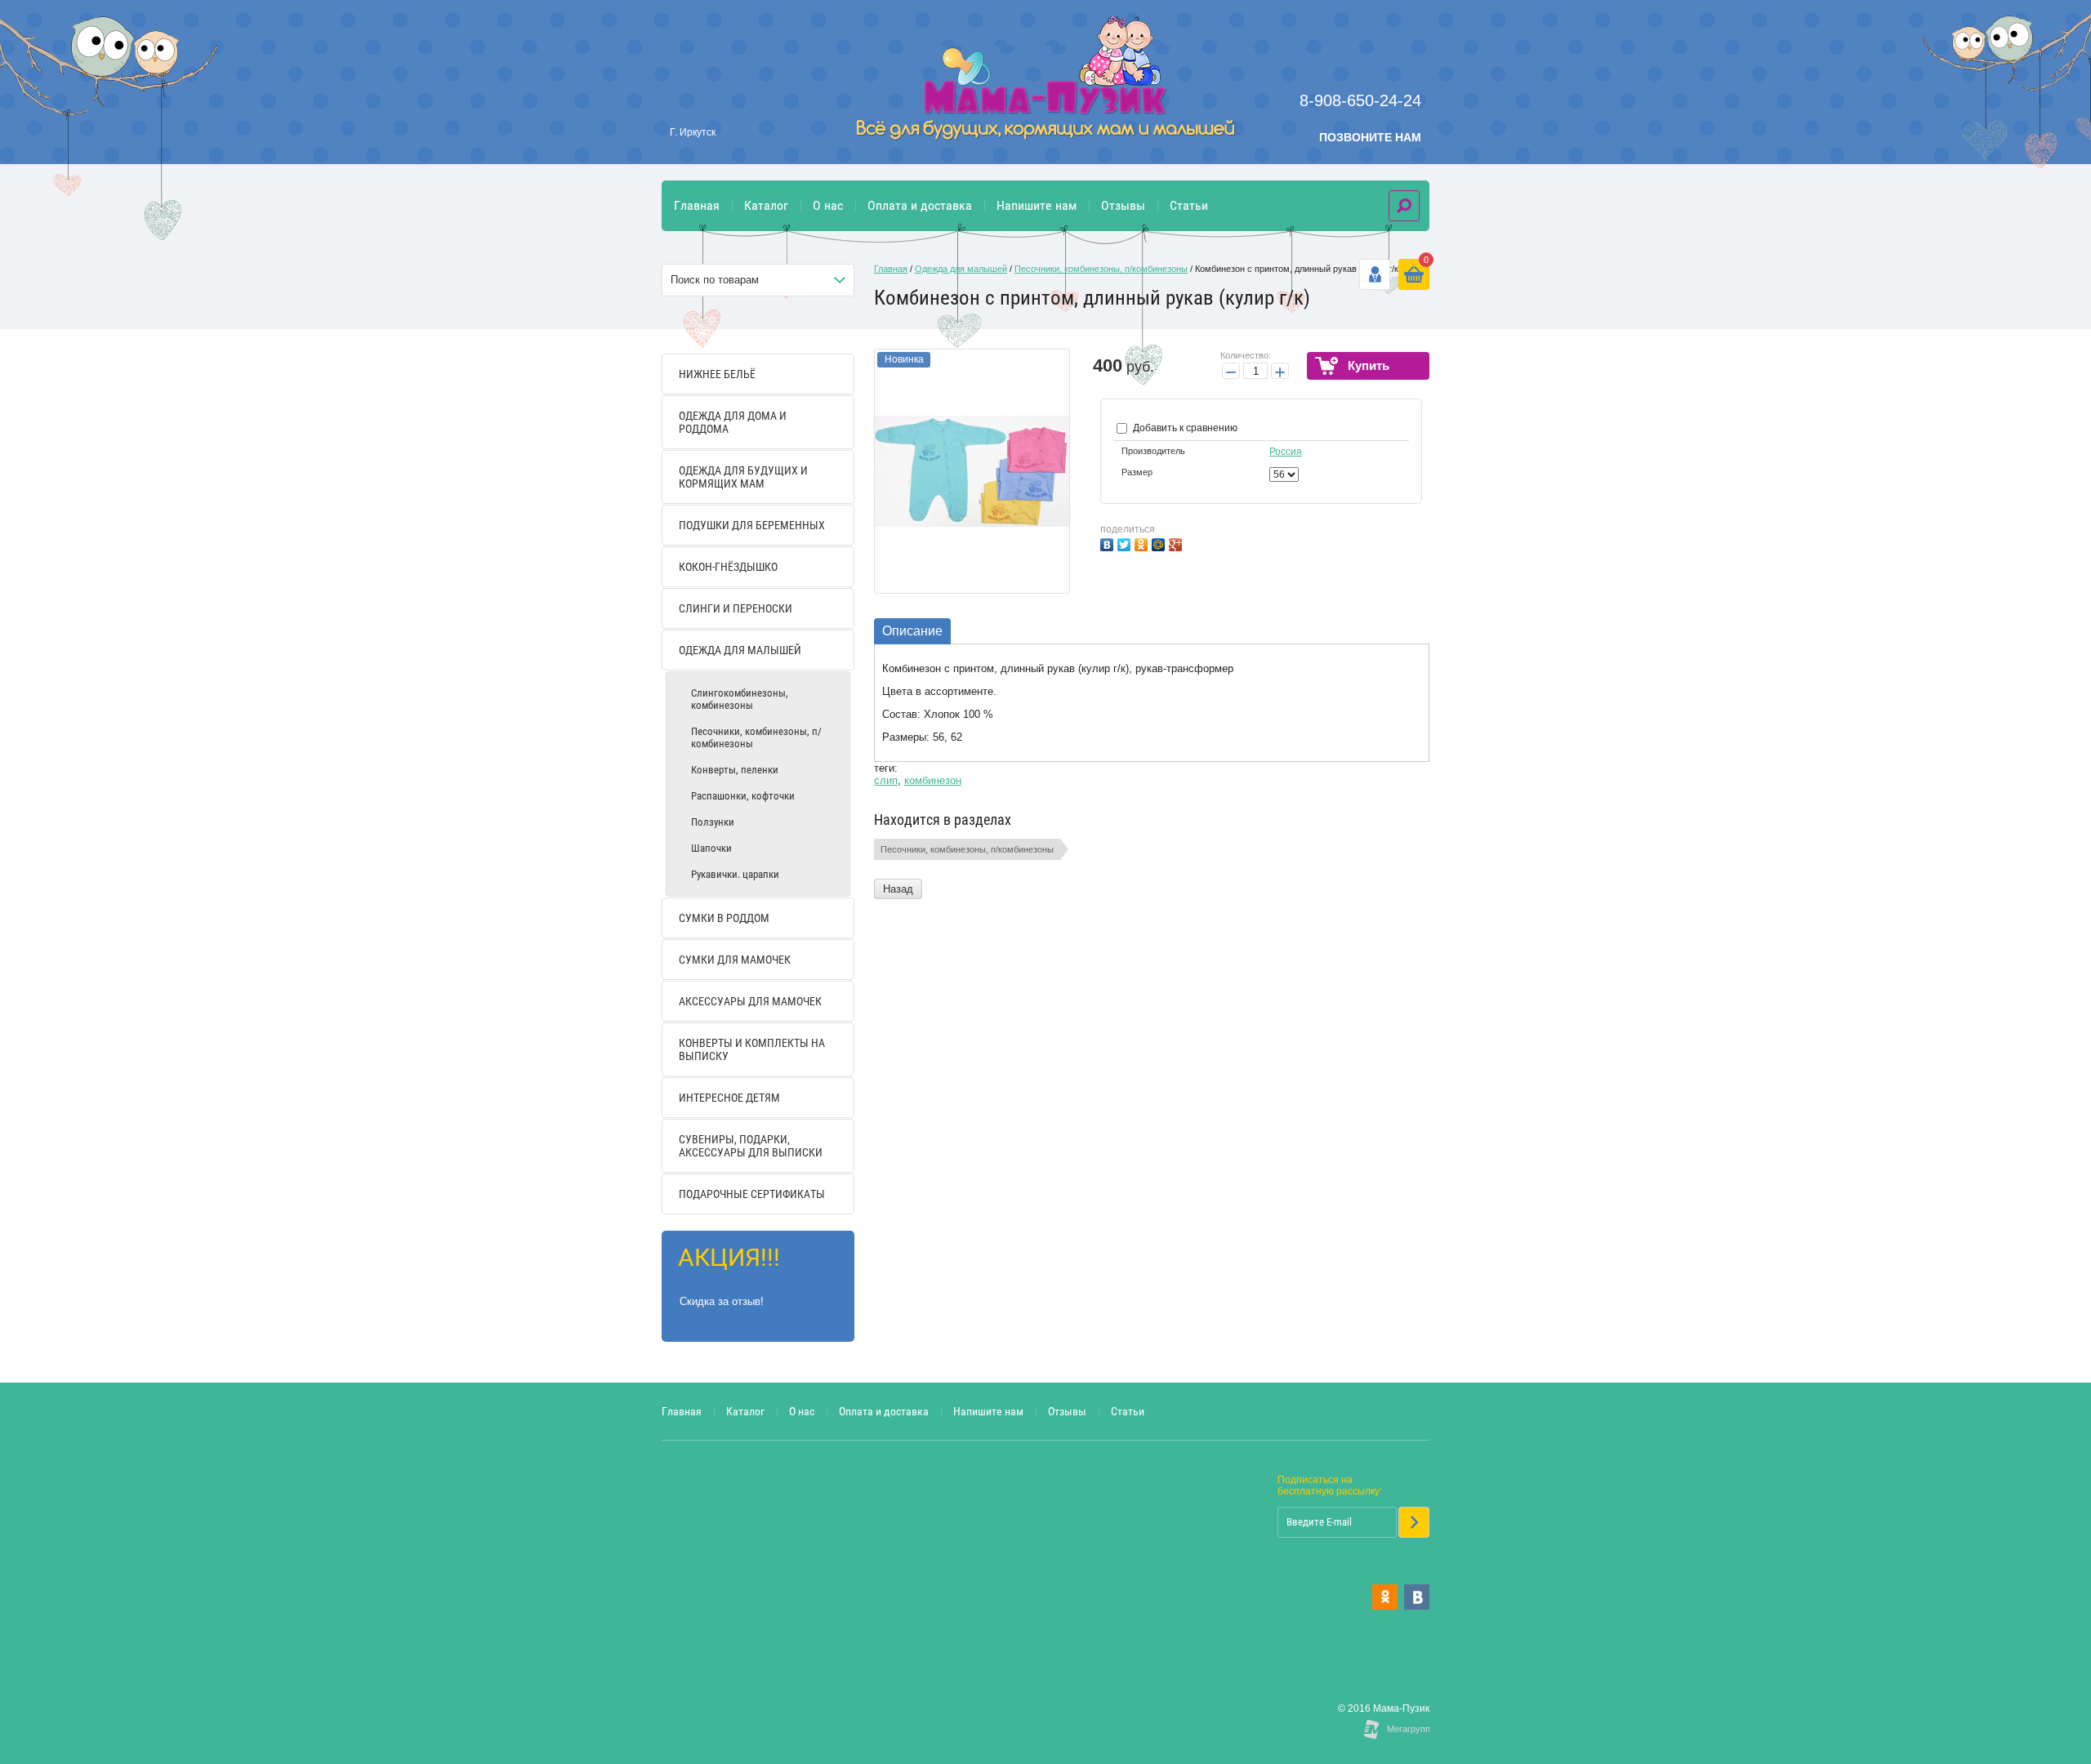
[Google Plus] (1177, 543)
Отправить (1414, 1522)
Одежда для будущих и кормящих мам (743, 477)
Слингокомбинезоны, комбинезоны (740, 699)
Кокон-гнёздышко (728, 567)
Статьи (1189, 205)
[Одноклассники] (1143, 543)
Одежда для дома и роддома (733, 422)
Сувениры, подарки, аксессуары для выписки (751, 1146)
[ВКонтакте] (1109, 543)
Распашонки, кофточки (743, 796)
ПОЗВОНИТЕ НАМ (1370, 137)
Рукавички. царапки (735, 874)
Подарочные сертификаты (752, 1194)
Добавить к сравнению (1184, 428)
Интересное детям (729, 1098)
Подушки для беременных (752, 525)
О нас (828, 205)
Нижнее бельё (717, 374)
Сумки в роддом (724, 918)
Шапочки (711, 848)
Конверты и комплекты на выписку (752, 1049)
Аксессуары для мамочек (750, 1001)
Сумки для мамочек (735, 960)
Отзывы (1123, 205)
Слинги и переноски (736, 608)
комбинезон (933, 780)
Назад (898, 889)
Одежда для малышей (740, 650)
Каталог (766, 205)
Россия (1286, 452)
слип (886, 780)
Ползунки (713, 822)
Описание (912, 631)
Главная (697, 205)
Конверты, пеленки (735, 770)
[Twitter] (1126, 543)
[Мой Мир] (1160, 543)
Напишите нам (1037, 205)
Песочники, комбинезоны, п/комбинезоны (756, 737)
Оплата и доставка (920, 205)
